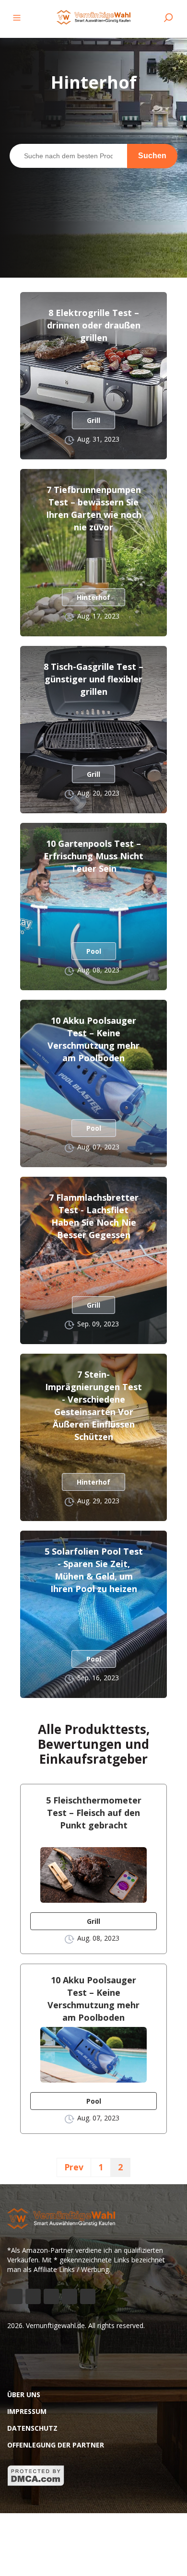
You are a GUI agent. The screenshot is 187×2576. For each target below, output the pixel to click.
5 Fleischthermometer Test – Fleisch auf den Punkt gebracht (94, 1813)
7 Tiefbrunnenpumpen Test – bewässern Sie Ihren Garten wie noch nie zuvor (94, 508)
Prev (74, 2167)
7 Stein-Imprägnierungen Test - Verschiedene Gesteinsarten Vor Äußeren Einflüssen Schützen (93, 1405)
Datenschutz (32, 2428)
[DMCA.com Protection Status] (36, 2484)
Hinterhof (93, 597)
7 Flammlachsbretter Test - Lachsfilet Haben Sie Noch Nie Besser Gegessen (94, 1216)
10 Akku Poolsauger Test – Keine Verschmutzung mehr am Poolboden (93, 1039)
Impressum (27, 2411)
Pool (94, 951)
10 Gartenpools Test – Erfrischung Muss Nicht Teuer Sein (93, 856)
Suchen (152, 156)
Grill (93, 420)
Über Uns (24, 2395)
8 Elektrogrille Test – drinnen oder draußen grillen (94, 325)
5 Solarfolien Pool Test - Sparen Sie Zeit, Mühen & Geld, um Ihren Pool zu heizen (94, 1570)
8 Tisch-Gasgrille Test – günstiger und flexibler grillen (93, 679)
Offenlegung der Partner (56, 2445)
